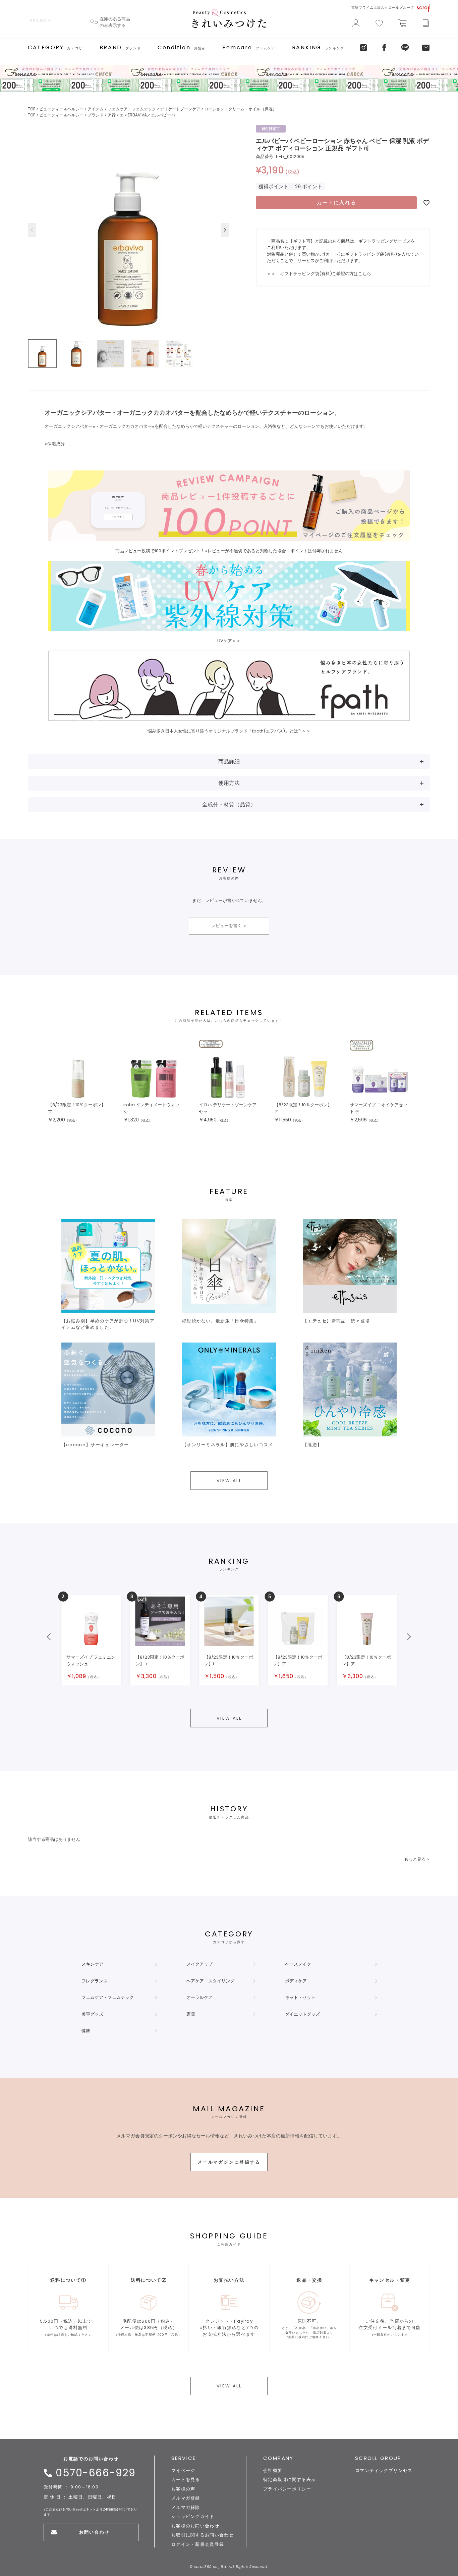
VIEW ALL (229, 1481)
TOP (32, 109)
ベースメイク (298, 1964)
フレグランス (95, 1981)
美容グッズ (92, 2014)
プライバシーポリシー (287, 2489)
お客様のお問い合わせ (195, 2526)
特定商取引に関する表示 (290, 2480)
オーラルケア (199, 1997)
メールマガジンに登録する (229, 2162)
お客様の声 (183, 2489)
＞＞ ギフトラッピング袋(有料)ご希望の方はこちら (319, 274)
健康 (86, 2031)
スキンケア (92, 1964)
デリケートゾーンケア (180, 109)
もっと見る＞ (417, 1859)
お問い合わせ (94, 2532)
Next (225, 230)
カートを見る (186, 2480)
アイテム (96, 109)
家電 (191, 2014)
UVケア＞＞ (229, 641)
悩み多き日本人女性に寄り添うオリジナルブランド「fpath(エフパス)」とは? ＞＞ (229, 731)
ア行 (112, 115)
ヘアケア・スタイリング (210, 1981)
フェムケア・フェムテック (132, 109)
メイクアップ (199, 1964)
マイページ (183, 2470)
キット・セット (300, 1997)
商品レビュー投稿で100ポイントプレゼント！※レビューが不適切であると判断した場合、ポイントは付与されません (229, 551)
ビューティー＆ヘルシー (61, 109)
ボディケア (296, 1981)
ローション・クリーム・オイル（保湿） (240, 109)
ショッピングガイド (193, 2516)
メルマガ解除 (186, 2507)
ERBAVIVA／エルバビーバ (151, 115)
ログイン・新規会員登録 (198, 2544)
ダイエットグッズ (302, 2014)
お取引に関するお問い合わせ (203, 2535)
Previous (32, 230)
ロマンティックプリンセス (384, 2470)
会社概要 (273, 2470)
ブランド (96, 115)
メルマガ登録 (186, 2498)
